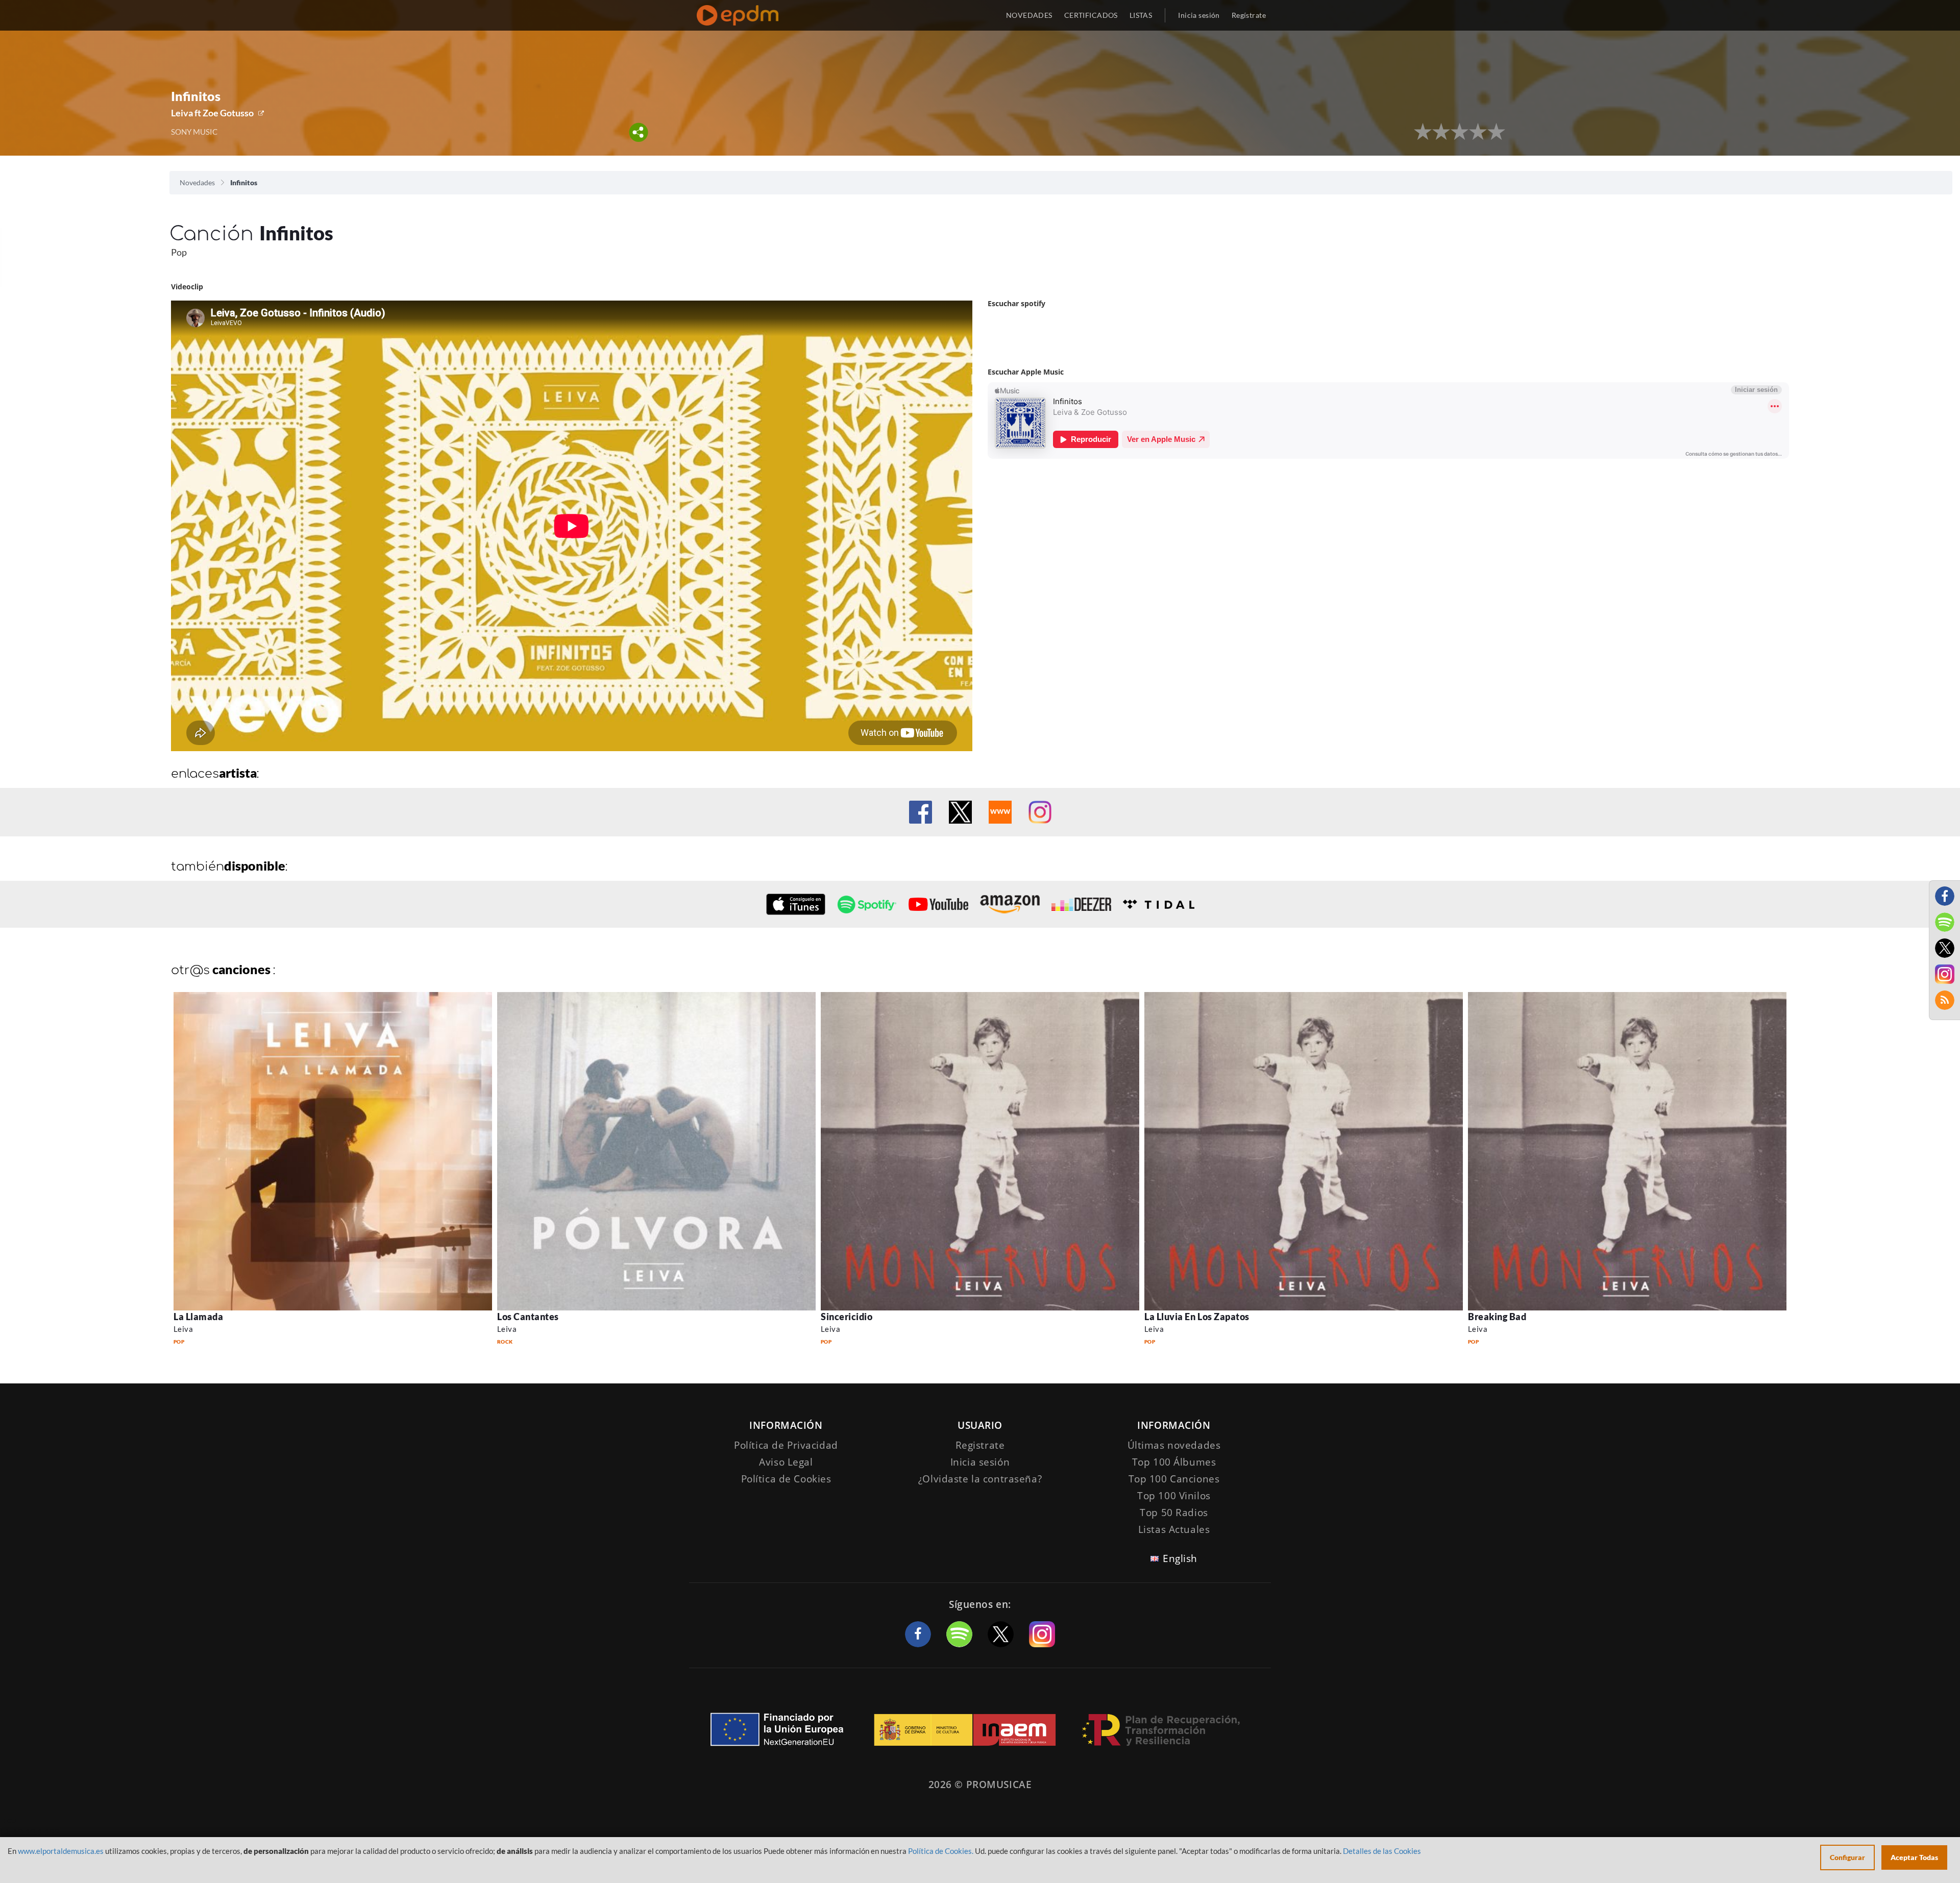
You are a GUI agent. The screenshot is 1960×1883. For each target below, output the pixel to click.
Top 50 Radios (1174, 1513)
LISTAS (1141, 15)
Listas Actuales (1174, 1529)
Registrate (980, 1445)
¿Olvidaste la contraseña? (980, 1479)
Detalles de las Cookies (1382, 1851)
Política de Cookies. (941, 1851)
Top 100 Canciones (1174, 1479)
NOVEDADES (1029, 15)
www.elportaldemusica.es (61, 1851)
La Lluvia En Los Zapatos (1197, 1317)
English (1180, 1558)
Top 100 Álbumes (1174, 1462)
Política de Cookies (786, 1479)
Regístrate (1249, 15)
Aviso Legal (786, 1462)
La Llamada (198, 1317)
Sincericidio (847, 1317)
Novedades (197, 182)
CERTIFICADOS (1091, 15)
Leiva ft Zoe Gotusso (212, 113)
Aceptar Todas (1914, 1857)
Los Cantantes (528, 1317)
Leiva (183, 1329)
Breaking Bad (1497, 1317)
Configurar (1847, 1857)
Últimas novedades (1174, 1445)
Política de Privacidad (786, 1445)
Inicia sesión (1199, 15)
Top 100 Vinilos (1174, 1496)
